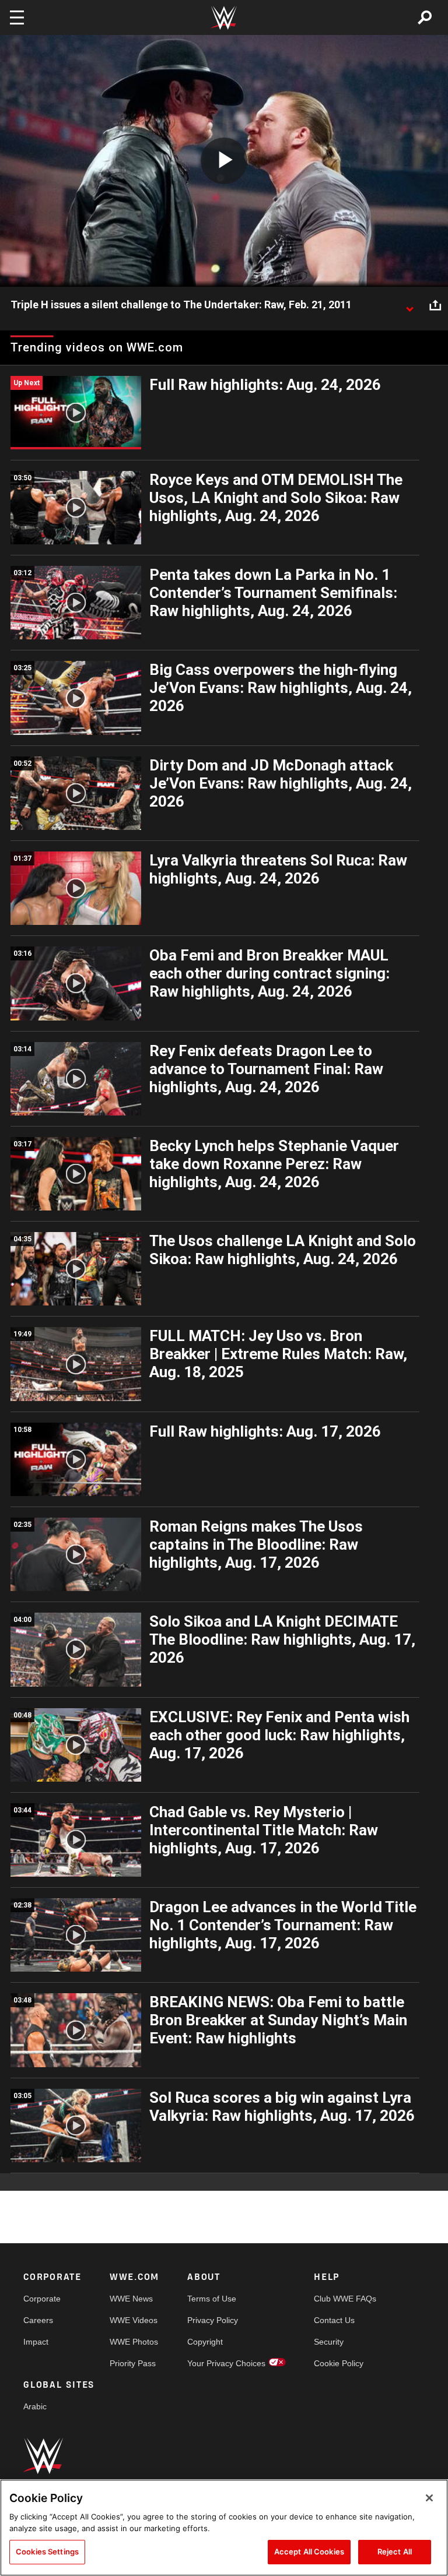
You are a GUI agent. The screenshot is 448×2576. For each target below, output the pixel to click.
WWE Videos (134, 2320)
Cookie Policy (339, 2363)
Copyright (205, 2342)
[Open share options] (435, 305)
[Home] (224, 18)
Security (329, 2342)
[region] (224, 2528)
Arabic (35, 2406)
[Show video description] (409, 305)
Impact (36, 2342)
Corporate (42, 2299)
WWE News (131, 2299)
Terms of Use (212, 2299)
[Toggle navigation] (17, 17)
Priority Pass (133, 2363)
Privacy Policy (213, 2320)
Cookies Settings (47, 2552)
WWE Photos (134, 2342)
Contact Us (334, 2320)
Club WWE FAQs (345, 2299)
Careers (38, 2320)
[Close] (429, 2498)
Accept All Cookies (309, 2552)
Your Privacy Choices (226, 2363)
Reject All (395, 2552)
